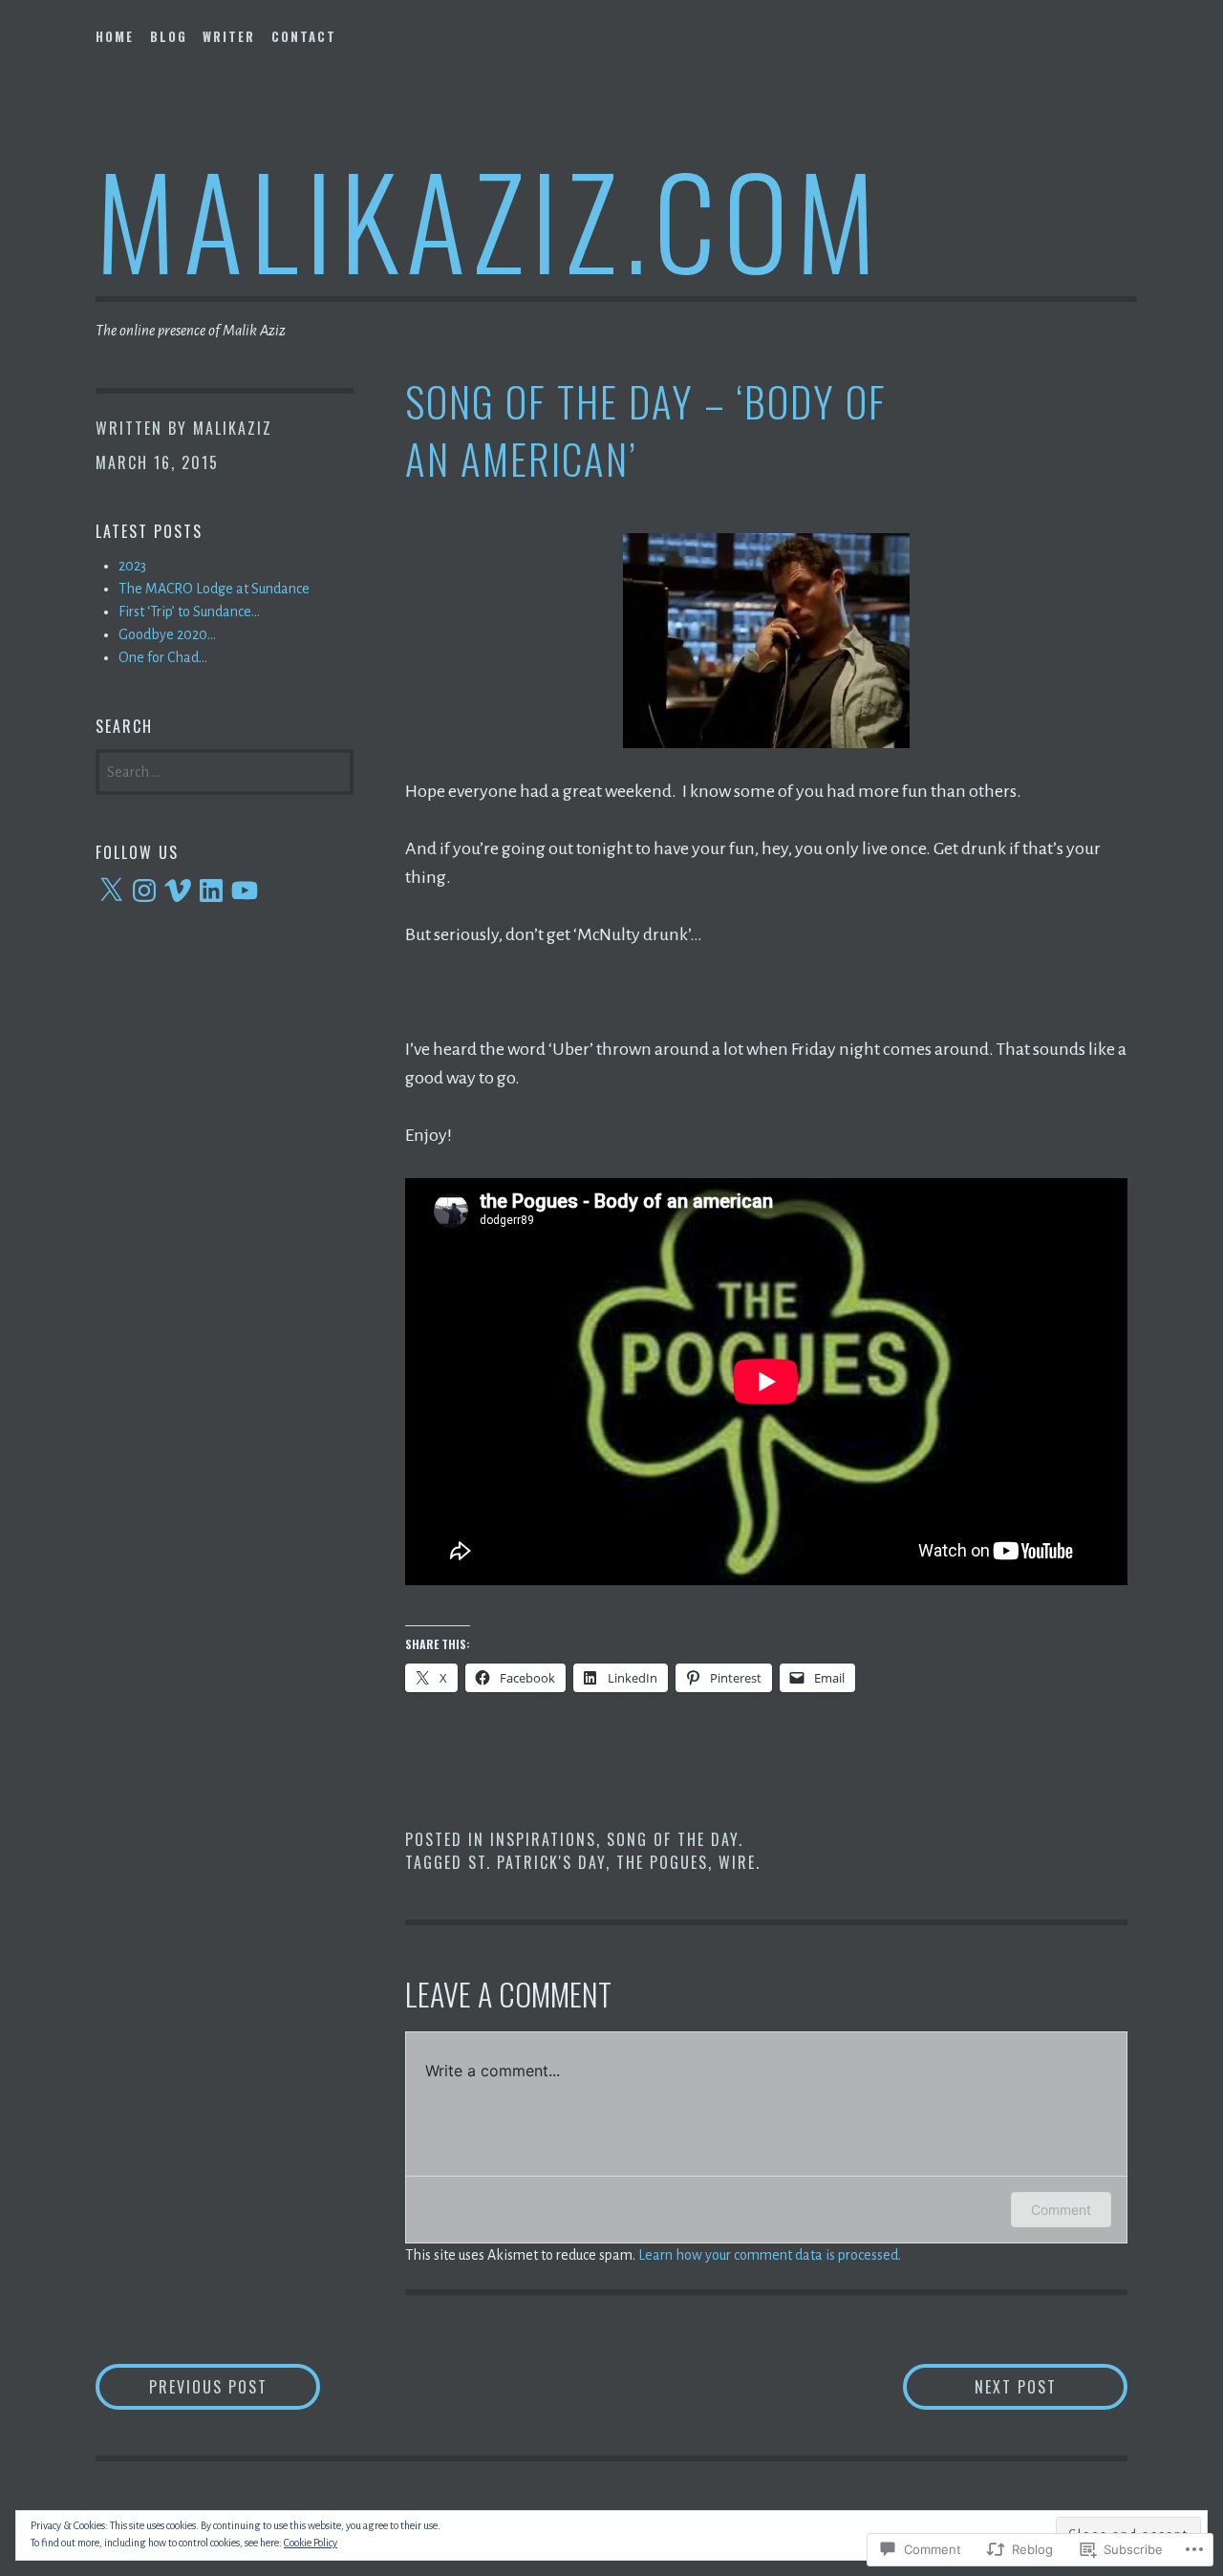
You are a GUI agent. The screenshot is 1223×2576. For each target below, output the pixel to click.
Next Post (980, 2386)
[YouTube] (245, 891)
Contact (304, 36)
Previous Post (182, 2386)
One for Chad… (163, 657)
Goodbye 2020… (167, 634)
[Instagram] (144, 891)
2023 (132, 566)
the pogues (662, 1862)
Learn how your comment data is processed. (770, 2255)
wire (737, 1862)
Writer (229, 36)
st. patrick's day (537, 1862)
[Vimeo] (178, 891)
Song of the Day (673, 1839)
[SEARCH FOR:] (225, 770)
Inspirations (543, 1839)
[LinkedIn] (211, 891)
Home (115, 36)
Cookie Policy (311, 2543)
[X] (111, 891)
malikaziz (233, 428)
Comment (1061, 2210)
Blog (169, 36)
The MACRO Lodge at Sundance (214, 589)
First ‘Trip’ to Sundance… (189, 612)
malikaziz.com (490, 218)
